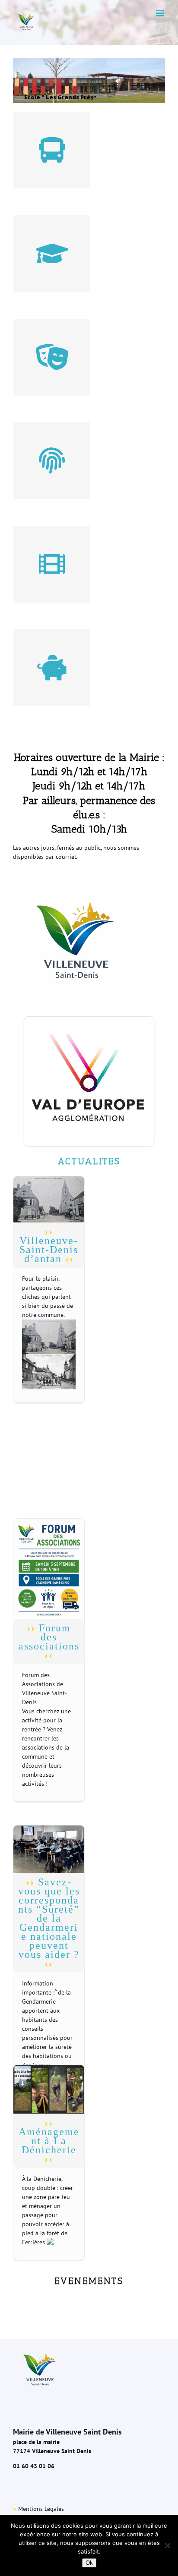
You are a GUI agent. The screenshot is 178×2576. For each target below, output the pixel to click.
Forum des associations (49, 1637)
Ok (89, 2563)
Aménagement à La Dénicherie (49, 2141)
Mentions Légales (41, 2509)
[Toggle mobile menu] (161, 13)
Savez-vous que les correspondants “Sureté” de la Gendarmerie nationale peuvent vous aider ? (49, 1918)
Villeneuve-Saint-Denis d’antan (49, 1250)
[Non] (167, 2545)
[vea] (89, 1021)
